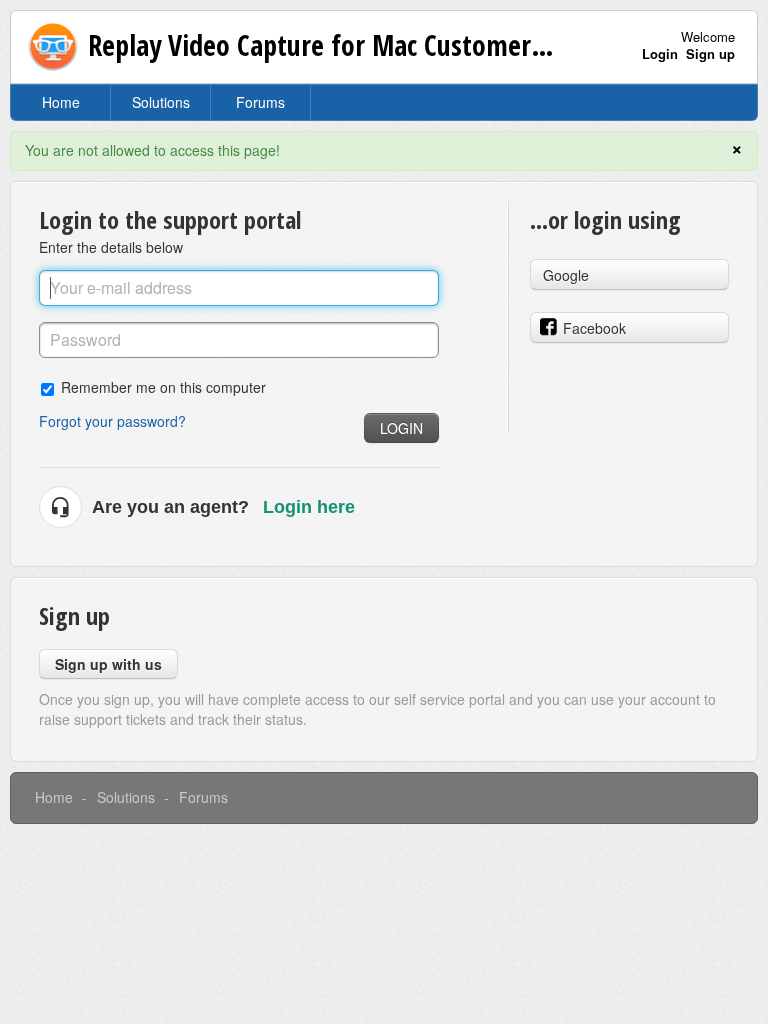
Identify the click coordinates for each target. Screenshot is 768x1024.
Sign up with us (108, 664)
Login (401, 428)
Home (61, 102)
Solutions (161, 102)
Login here (309, 507)
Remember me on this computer (163, 386)
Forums (260, 102)
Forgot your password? (112, 421)
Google (566, 275)
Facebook (594, 328)
